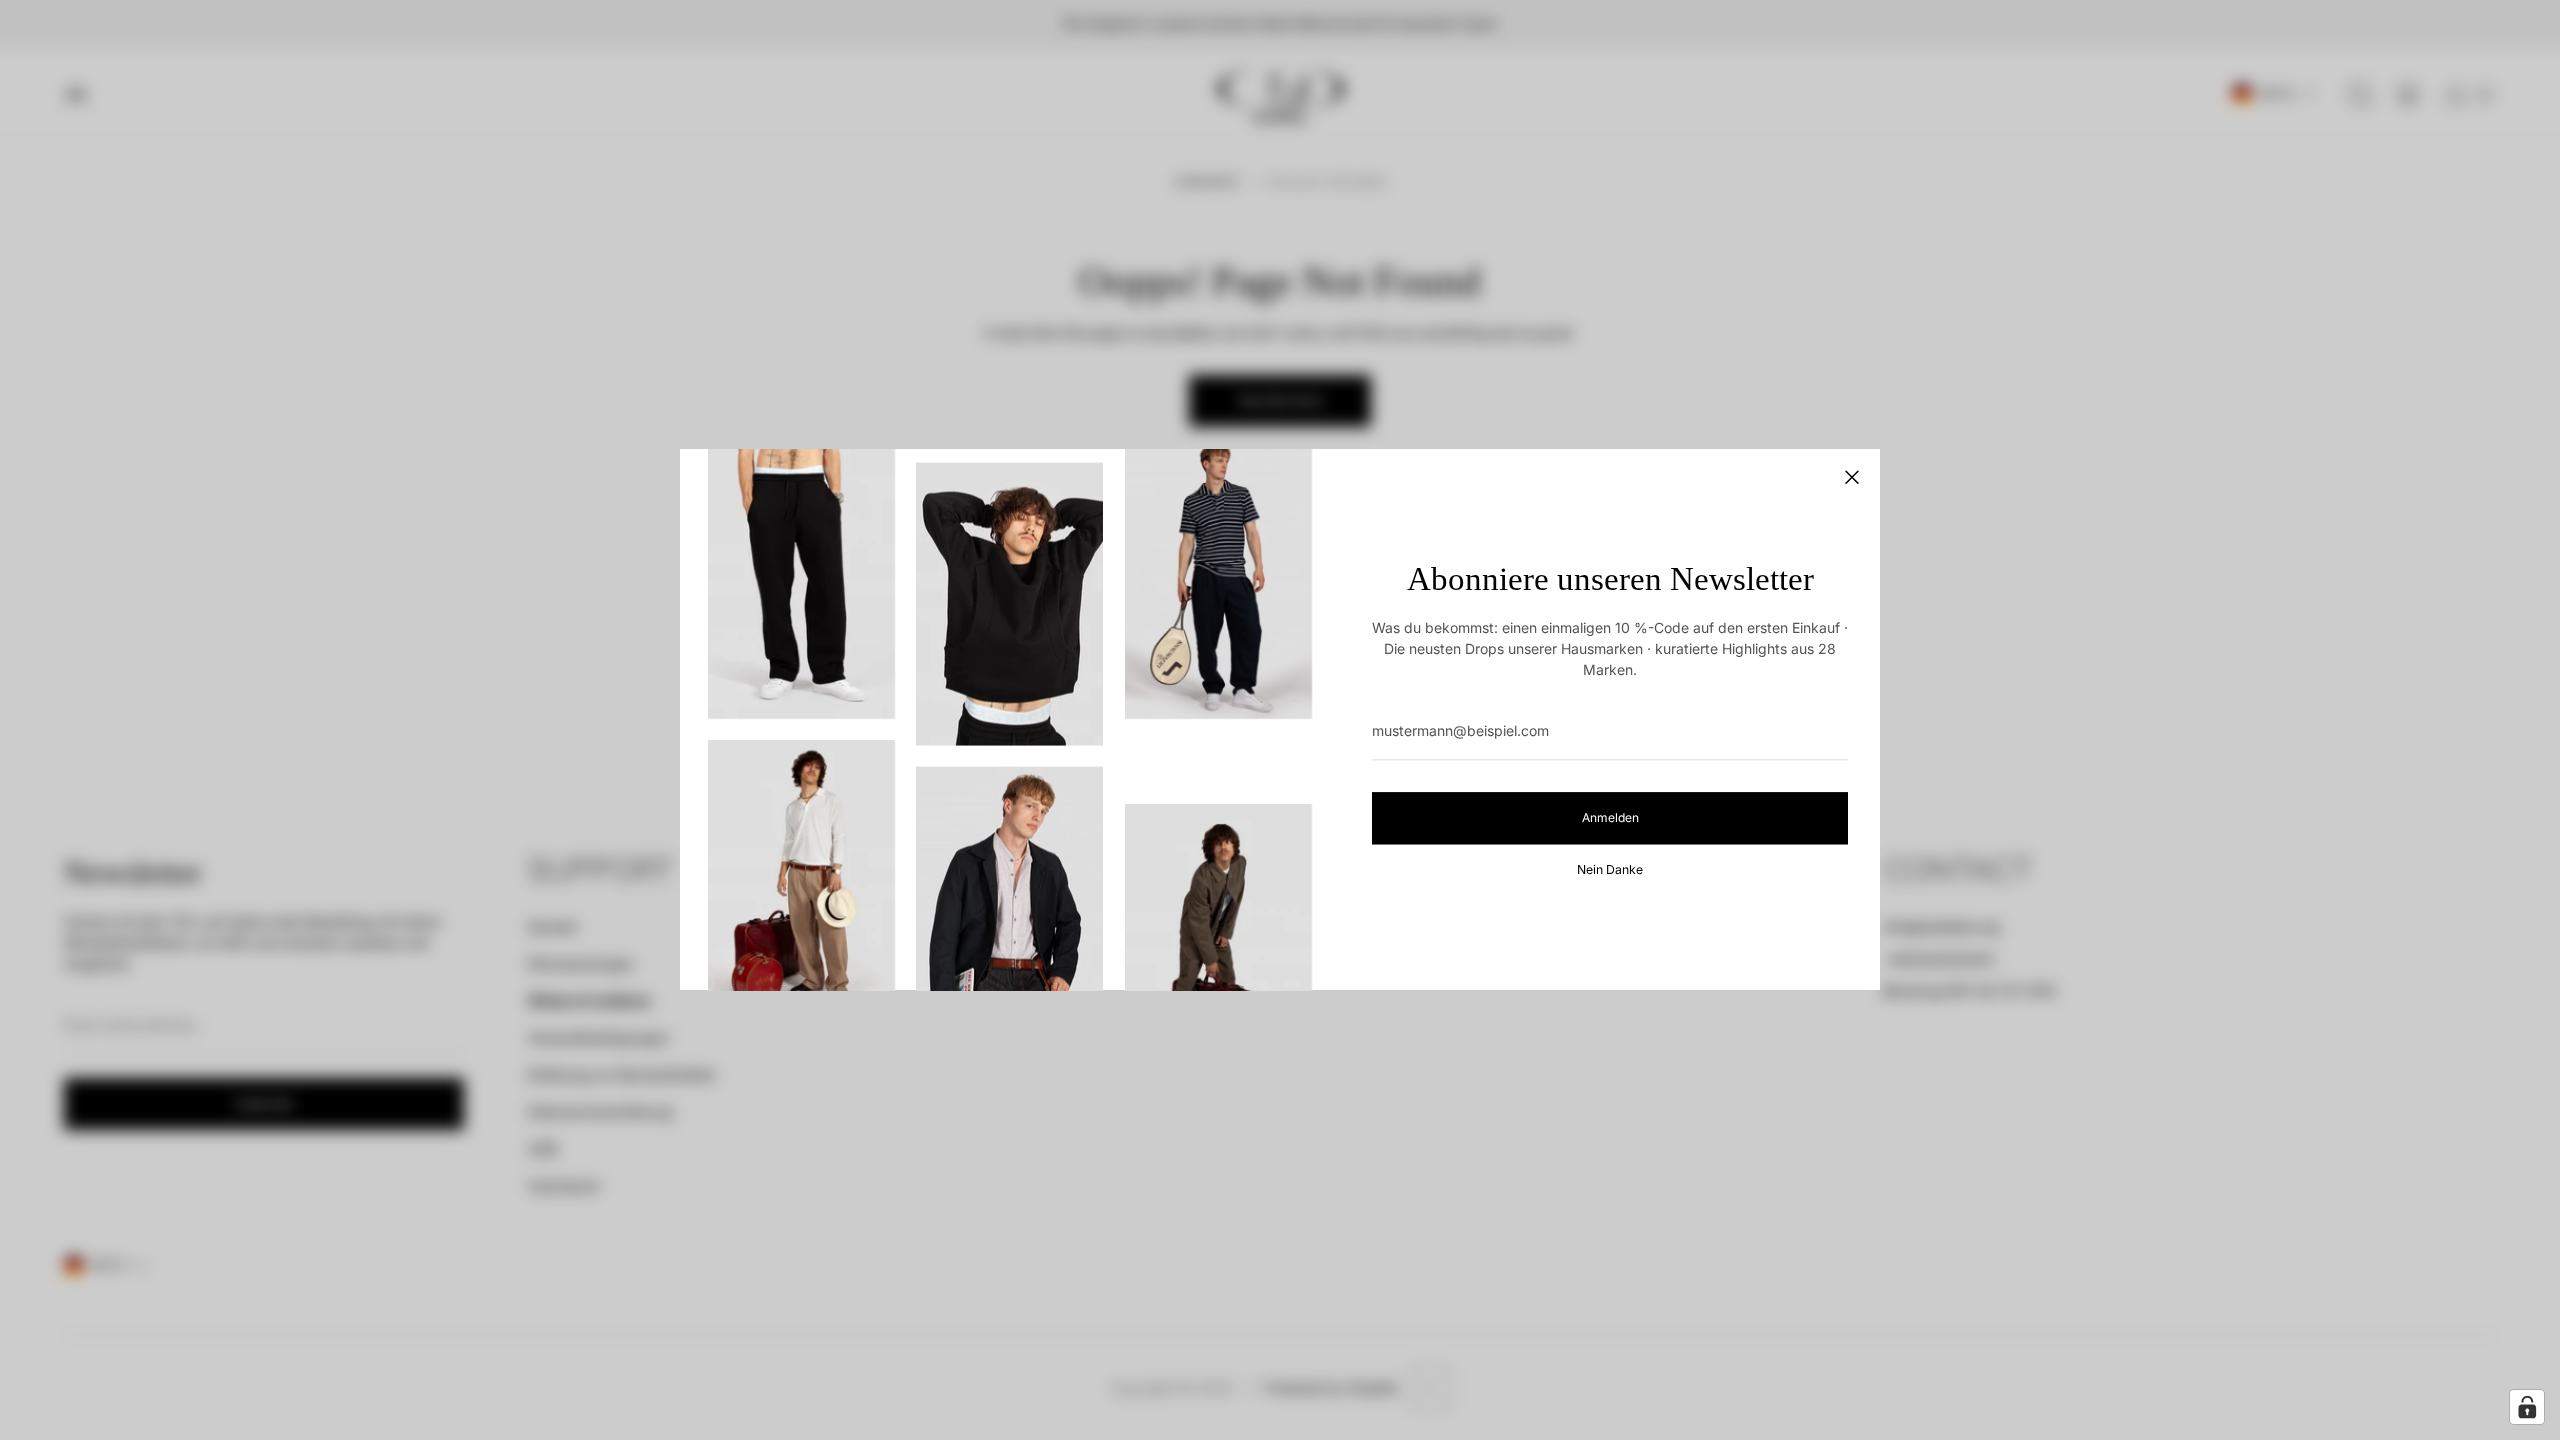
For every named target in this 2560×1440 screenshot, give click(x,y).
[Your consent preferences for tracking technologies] (2527, 1407)
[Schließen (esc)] (1852, 477)
